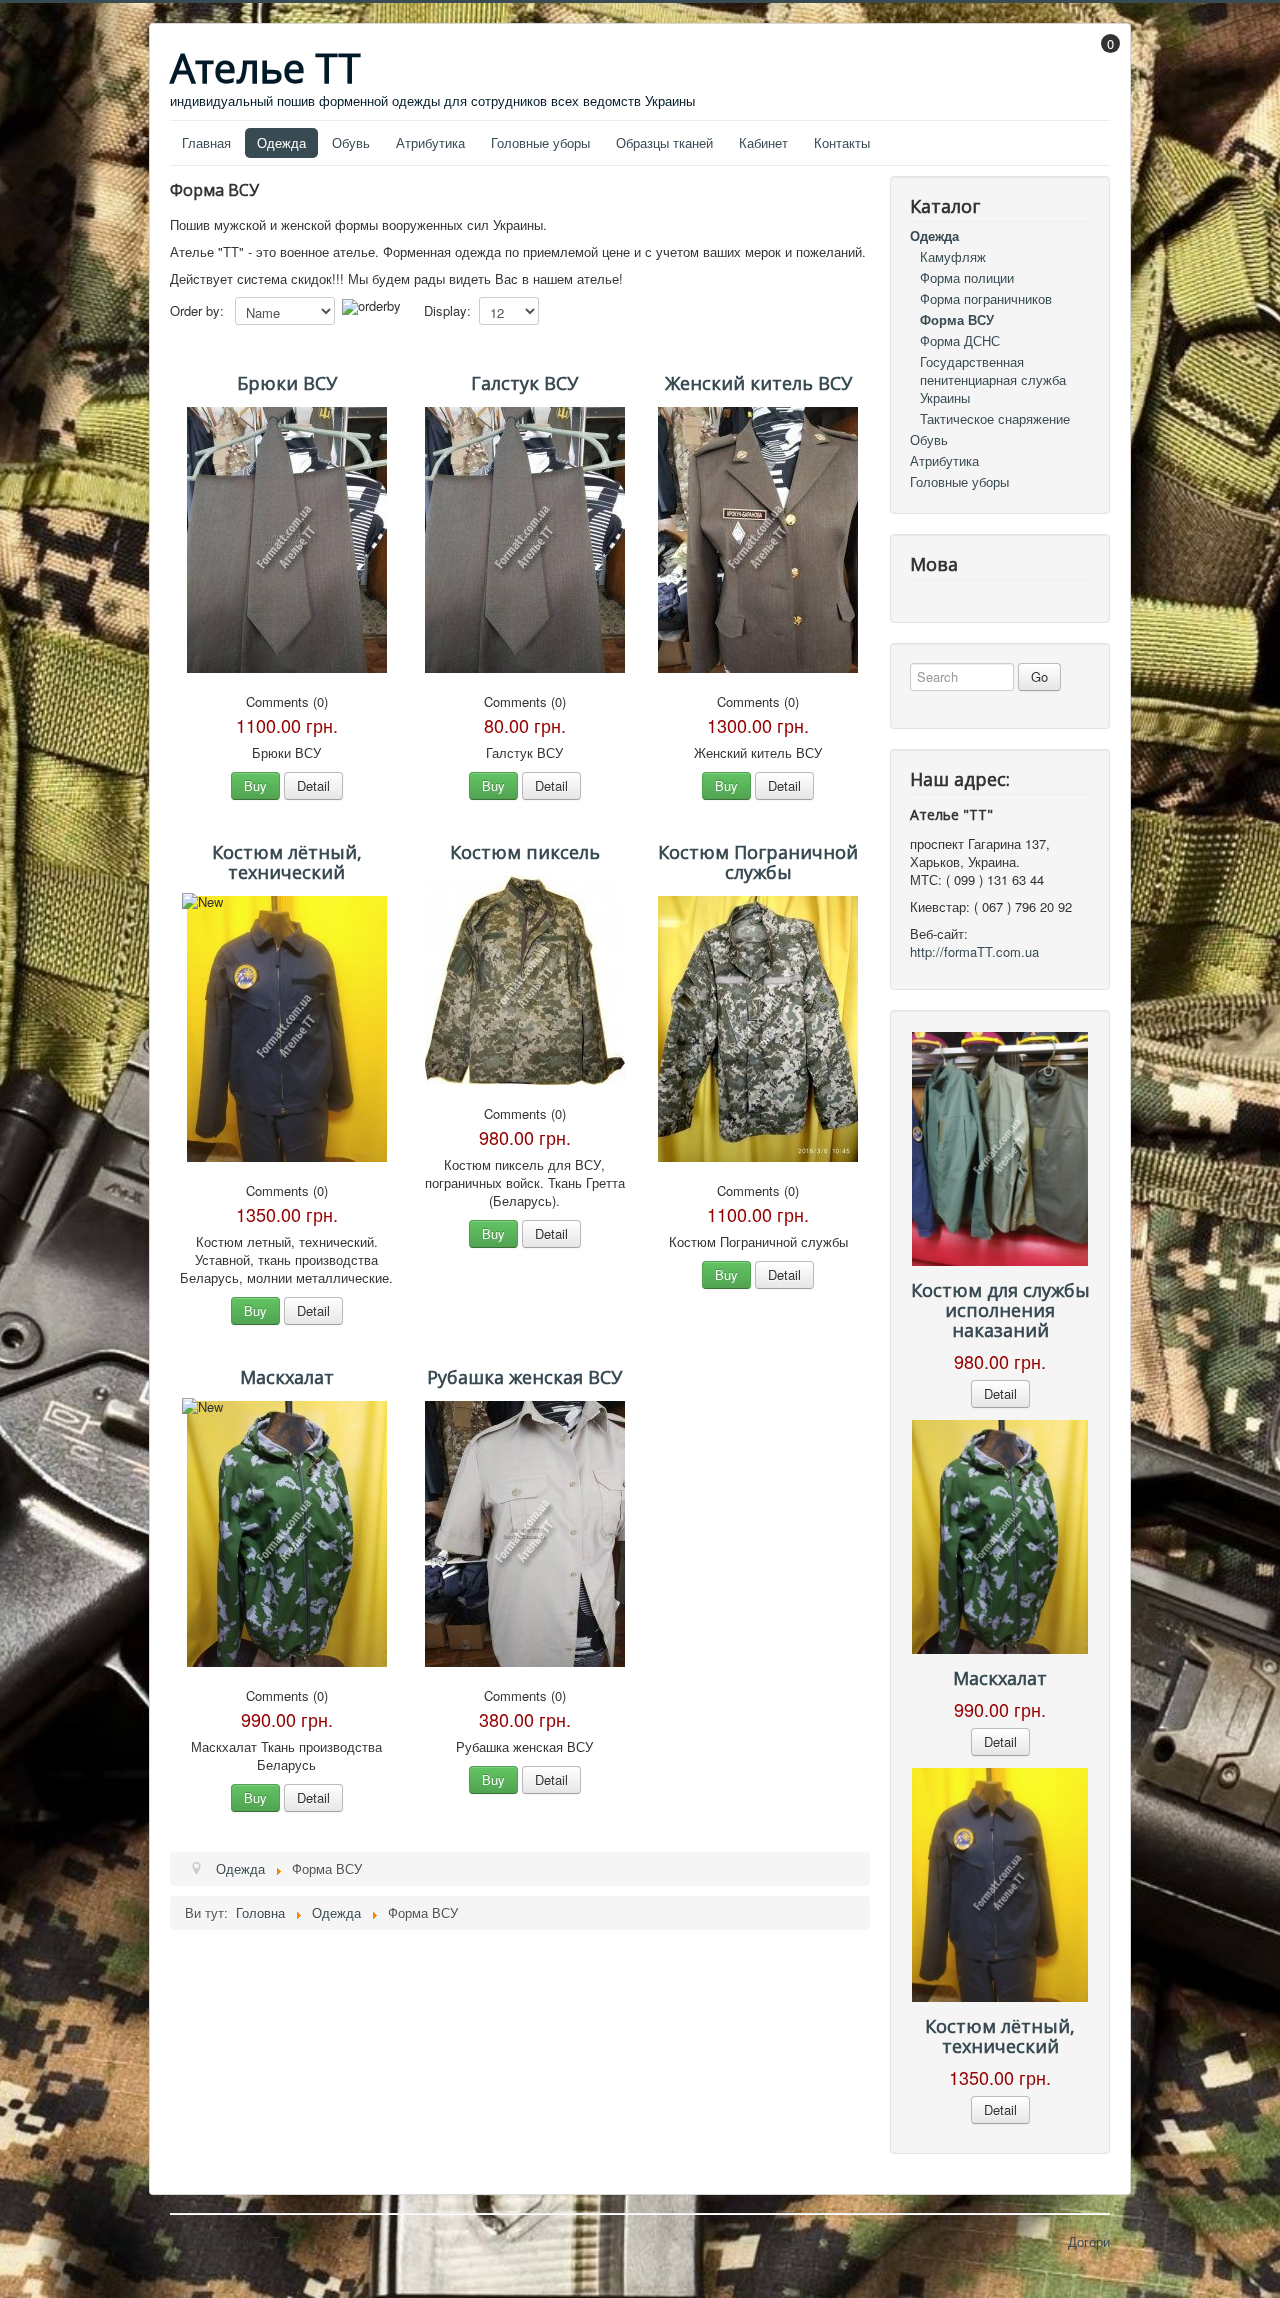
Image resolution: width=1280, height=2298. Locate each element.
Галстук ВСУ (524, 383)
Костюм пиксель (525, 852)
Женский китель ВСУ (758, 383)
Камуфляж (953, 256)
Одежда (281, 142)
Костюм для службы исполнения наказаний (1000, 1310)
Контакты (842, 142)
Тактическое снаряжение (995, 418)
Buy (255, 785)
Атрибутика (430, 142)
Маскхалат (287, 1377)
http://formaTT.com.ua (974, 951)
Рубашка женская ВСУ (524, 1377)
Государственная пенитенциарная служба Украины (993, 379)
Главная (206, 142)
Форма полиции (967, 277)
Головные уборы (540, 142)
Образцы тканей (664, 142)
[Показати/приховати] (1100, 57)
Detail (313, 785)
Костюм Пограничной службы (758, 862)
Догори (1089, 2241)
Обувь (351, 142)
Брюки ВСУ (287, 383)
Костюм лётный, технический (287, 862)
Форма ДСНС (960, 340)
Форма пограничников (986, 298)
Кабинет (763, 142)
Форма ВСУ (957, 319)
